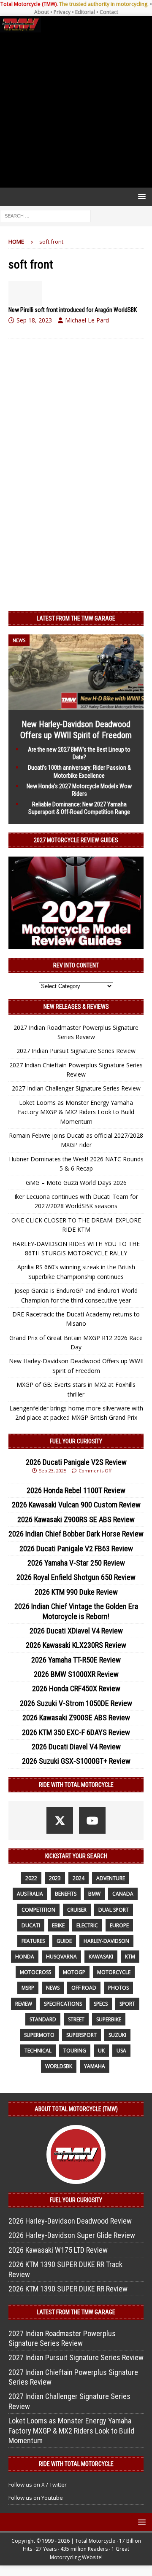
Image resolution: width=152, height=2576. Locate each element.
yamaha (95, 2066)
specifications (63, 2004)
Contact (109, 12)
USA (121, 2051)
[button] (140, 196)
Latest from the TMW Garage (76, 618)
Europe (119, 1925)
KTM (130, 1957)
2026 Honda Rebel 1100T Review (76, 1490)
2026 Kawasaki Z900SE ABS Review (76, 1718)
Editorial (85, 12)
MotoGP (74, 1972)
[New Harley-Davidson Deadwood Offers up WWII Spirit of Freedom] (76, 705)
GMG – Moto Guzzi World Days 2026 (76, 1183)
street (76, 2019)
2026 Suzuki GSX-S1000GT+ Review (76, 1761)
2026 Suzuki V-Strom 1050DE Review (76, 1703)
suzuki (117, 2035)
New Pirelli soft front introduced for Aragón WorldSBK (73, 310)
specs (101, 2004)
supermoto (39, 2035)
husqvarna (61, 1957)
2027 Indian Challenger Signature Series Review (76, 1088)
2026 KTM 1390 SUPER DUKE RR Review (68, 2289)
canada (123, 1894)
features (33, 1941)
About (42, 12)
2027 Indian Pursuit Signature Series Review (76, 1051)
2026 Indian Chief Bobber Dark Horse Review (76, 1534)
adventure (111, 1878)
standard (43, 2019)
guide (64, 1941)
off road (84, 1988)
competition (38, 1910)
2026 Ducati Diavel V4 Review (76, 1747)
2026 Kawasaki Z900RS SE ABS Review (76, 1519)
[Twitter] (60, 1820)
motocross (35, 1972)
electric (87, 1925)
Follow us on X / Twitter (38, 2485)
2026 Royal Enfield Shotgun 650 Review (76, 1577)
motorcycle (114, 1972)
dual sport (114, 1910)
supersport (81, 2035)
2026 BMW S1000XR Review (76, 1674)
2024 (79, 1878)
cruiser (77, 1910)
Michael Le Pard (87, 320)
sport (127, 2004)
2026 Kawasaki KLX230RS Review (76, 1645)
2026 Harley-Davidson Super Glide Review (72, 2235)
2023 (55, 1878)
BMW (94, 1894)
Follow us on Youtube (36, 2498)
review (24, 2004)
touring (75, 2051)
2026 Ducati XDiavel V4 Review (76, 1631)
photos (118, 1988)
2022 (31, 1878)
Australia (30, 1894)
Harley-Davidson (106, 1941)
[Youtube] (92, 1820)
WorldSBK (59, 2066)
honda (25, 1957)
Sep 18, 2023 (34, 320)
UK (101, 2051)
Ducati (31, 1925)
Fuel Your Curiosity (76, 1441)
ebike (58, 1925)
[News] (25, 293)
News (53, 1988)
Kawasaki (101, 1957)
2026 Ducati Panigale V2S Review (76, 1462)
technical (38, 2051)
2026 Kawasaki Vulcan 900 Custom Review (76, 1505)
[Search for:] (45, 215)
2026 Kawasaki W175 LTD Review (58, 2250)
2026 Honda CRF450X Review (76, 1688)
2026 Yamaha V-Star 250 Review (76, 1563)
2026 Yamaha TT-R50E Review (76, 1660)
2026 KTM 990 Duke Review (76, 1592)
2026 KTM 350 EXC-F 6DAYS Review (76, 1732)
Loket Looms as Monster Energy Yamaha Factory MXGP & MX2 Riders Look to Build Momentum (76, 1112)
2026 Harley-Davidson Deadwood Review (70, 2221)
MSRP (28, 1988)
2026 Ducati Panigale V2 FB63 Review (76, 1549)
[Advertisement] (76, 110)
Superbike (109, 2019)
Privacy (62, 12)
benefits (66, 1894)
